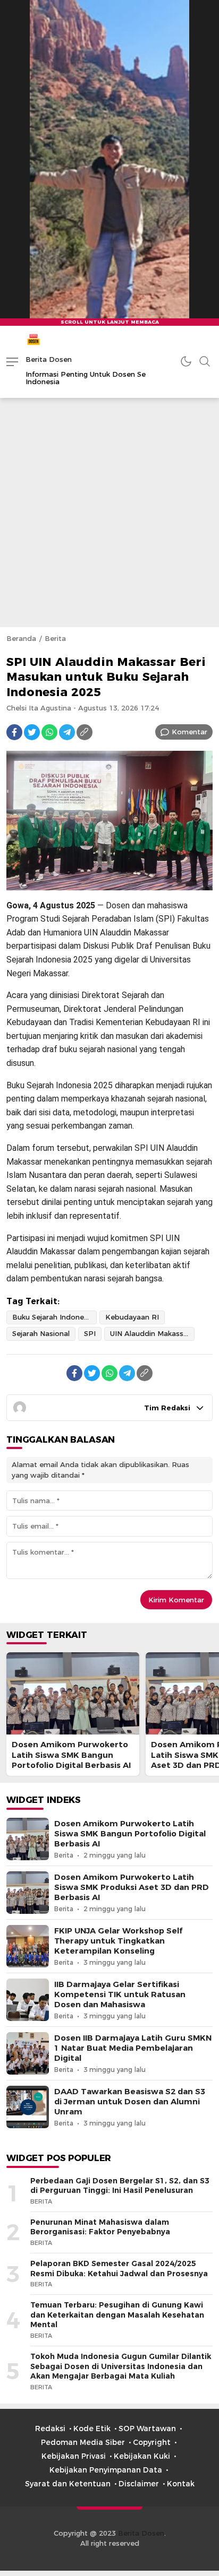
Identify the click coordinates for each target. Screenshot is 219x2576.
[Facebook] (14, 732)
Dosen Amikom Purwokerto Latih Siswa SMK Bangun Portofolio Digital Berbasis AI (71, 1755)
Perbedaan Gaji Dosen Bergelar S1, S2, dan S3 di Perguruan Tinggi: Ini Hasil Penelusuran (120, 2186)
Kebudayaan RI (132, 1317)
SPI (90, 1333)
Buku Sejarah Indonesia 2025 (54, 1317)
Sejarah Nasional (41, 1333)
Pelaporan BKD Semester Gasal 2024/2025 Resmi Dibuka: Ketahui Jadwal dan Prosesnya (119, 2269)
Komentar (189, 732)
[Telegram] (67, 732)
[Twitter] (32, 732)
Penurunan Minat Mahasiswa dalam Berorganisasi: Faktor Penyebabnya (100, 2227)
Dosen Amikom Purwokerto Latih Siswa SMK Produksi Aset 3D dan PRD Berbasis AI (132, 1887)
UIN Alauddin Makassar (150, 1333)
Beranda (21, 638)
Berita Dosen (49, 359)
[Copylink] (85, 732)
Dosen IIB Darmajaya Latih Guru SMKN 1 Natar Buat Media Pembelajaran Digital (133, 2048)
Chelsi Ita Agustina (39, 708)
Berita (55, 638)
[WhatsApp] (49, 732)
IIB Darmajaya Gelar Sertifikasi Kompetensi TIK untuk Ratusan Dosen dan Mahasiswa (120, 1994)
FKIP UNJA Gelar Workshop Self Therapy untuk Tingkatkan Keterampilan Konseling (118, 1941)
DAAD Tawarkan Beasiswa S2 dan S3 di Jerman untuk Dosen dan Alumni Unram (130, 2102)
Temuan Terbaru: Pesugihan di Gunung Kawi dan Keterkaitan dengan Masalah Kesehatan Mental (117, 2315)
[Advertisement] (109, 513)
